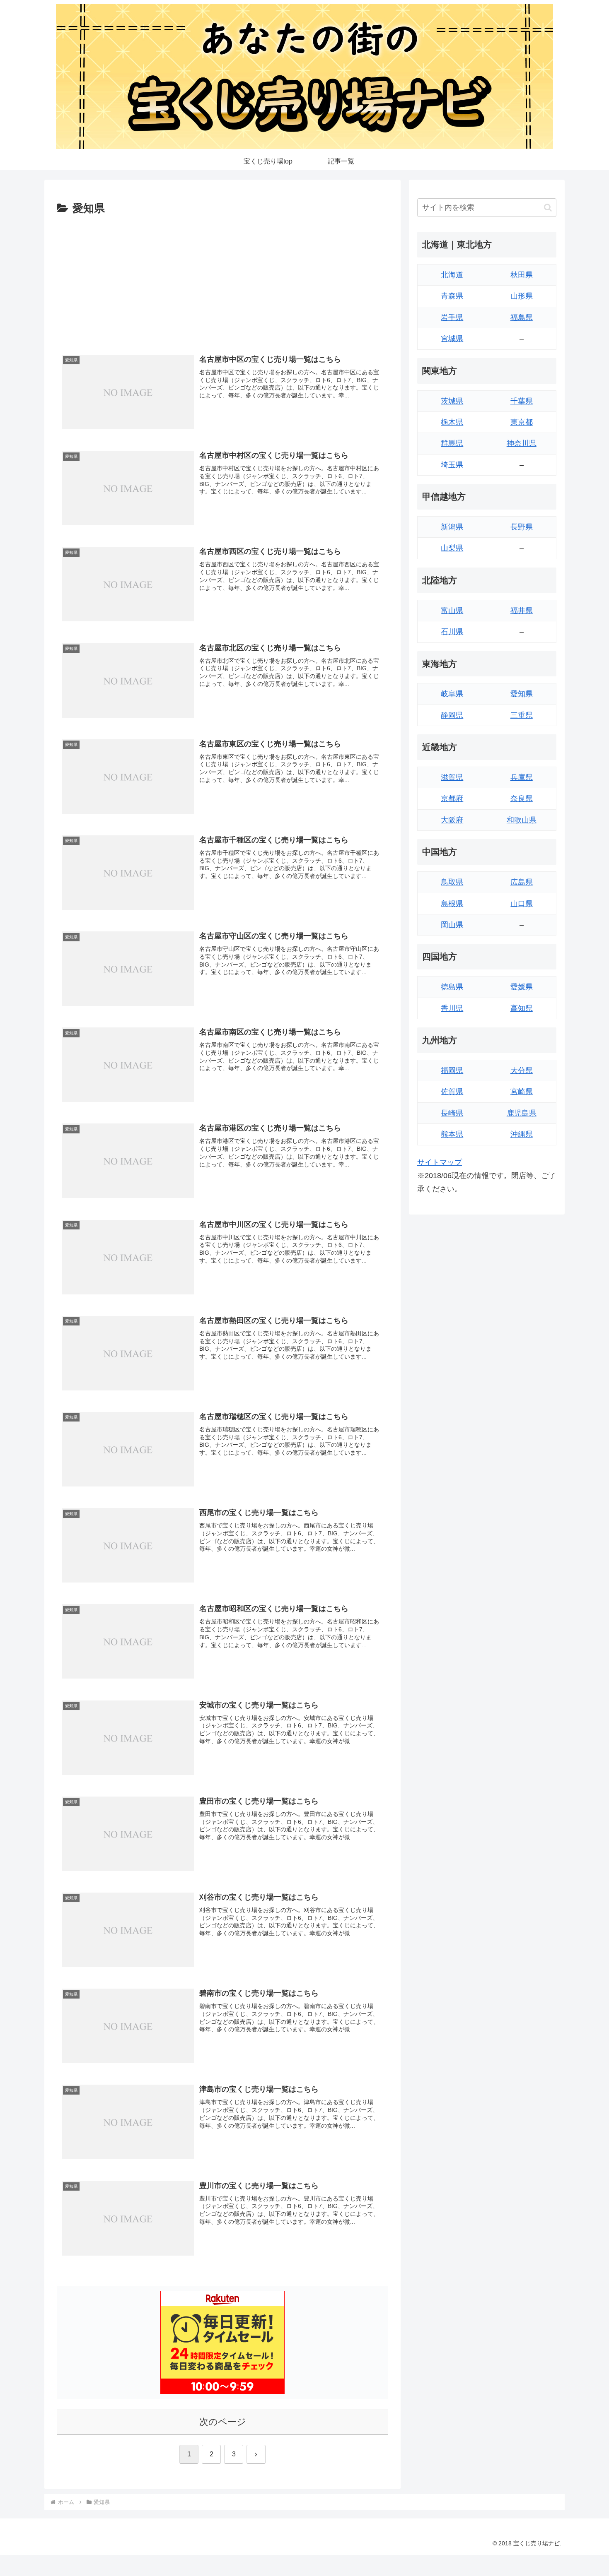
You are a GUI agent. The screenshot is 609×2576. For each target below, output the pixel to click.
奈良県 (522, 799)
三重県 (522, 715)
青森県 (452, 296)
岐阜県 (452, 694)
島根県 (452, 904)
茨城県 (452, 401)
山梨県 (452, 548)
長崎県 (452, 1113)
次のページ (223, 2422)
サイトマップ (440, 1162)
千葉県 (522, 401)
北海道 (452, 275)
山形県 (522, 296)
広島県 (522, 882)
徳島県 (452, 987)
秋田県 (522, 275)
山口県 (522, 904)
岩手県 (452, 317)
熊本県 (452, 1134)
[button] (548, 208)
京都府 (452, 799)
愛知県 (522, 694)
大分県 (522, 1070)
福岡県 (452, 1070)
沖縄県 (522, 1134)
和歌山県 (522, 820)
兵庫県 (522, 777)
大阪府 (452, 820)
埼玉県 (452, 465)
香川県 (452, 1008)
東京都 (522, 422)
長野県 (522, 527)
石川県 (452, 632)
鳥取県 (452, 882)
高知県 (522, 1008)
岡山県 (452, 925)
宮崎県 (522, 1092)
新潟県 (452, 527)
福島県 (522, 317)
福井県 (522, 611)
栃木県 (452, 422)
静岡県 (452, 715)
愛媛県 (522, 987)
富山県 (452, 611)
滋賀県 (452, 777)
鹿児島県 (522, 1113)
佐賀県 (452, 1092)
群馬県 (452, 443)
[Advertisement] (222, 280)
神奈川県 (522, 443)
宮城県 (452, 339)
